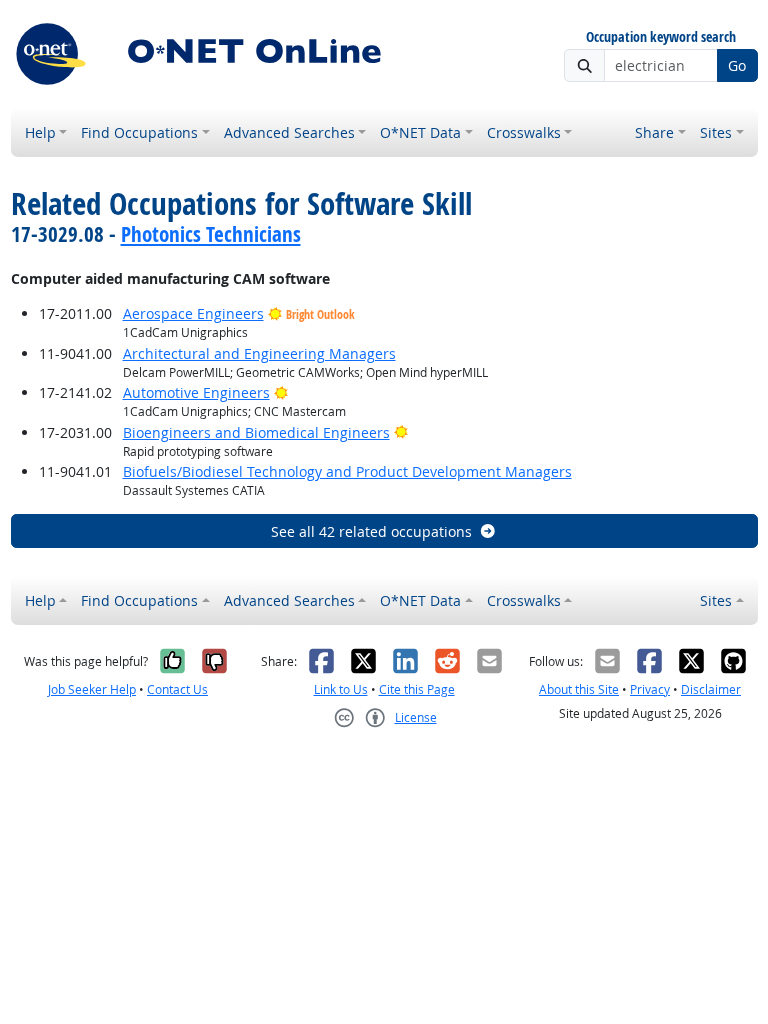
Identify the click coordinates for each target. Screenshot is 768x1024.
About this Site (579, 689)
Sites (716, 132)
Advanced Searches (289, 132)
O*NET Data (420, 132)
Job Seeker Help (92, 689)
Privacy (650, 689)
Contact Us (177, 689)
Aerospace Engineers (193, 313)
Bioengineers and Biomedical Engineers (256, 432)
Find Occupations (139, 132)
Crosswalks (524, 132)
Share (654, 132)
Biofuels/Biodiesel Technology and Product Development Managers (347, 471)
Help (40, 132)
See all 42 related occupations (371, 531)
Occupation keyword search (661, 37)
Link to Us (341, 689)
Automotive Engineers (196, 392)
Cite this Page (417, 689)
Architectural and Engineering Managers (259, 353)
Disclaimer (711, 689)
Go (737, 65)
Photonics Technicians (211, 234)
